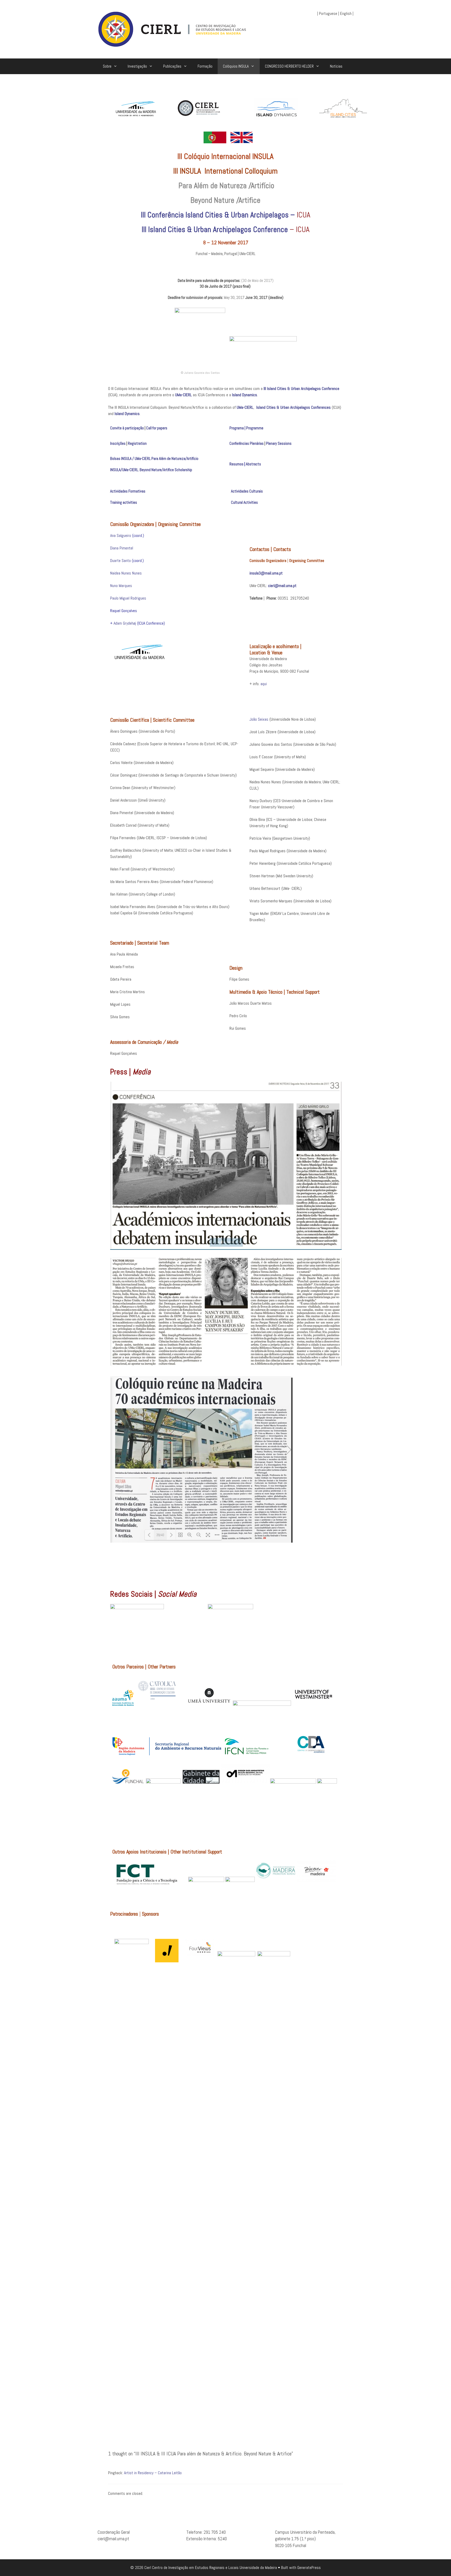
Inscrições (118, 443)
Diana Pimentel (122, 548)
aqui (264, 684)
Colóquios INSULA (236, 66)
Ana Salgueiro (121, 535)
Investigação (137, 66)
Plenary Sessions (279, 443)
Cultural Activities (245, 502)
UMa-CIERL (183, 395)
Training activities (124, 502)
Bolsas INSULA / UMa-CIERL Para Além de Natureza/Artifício (154, 458)
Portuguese (328, 13)
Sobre (107, 66)
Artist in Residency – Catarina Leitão (153, 2473)
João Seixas (259, 719)
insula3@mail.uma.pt (266, 573)
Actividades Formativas (128, 491)
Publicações (172, 66)
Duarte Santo (120, 561)
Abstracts (253, 464)
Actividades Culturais (247, 491)
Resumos (236, 464)
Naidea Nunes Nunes (126, 573)
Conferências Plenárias (247, 443)
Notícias (336, 66)
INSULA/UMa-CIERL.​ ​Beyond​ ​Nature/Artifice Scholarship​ (151, 470)
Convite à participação (127, 428)
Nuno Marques (121, 586)
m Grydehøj (128, 623)
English (346, 13)
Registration (137, 443)
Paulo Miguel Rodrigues (128, 598)
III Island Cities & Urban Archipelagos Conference (215, 229)
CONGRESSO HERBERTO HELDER (289, 66)
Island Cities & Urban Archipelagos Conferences (293, 407)
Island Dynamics (245, 395)
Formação (205, 66)
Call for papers (157, 428)
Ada (116, 623)
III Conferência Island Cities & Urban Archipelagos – (219, 215)
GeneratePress (309, 2568)
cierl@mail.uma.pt (282, 586)
